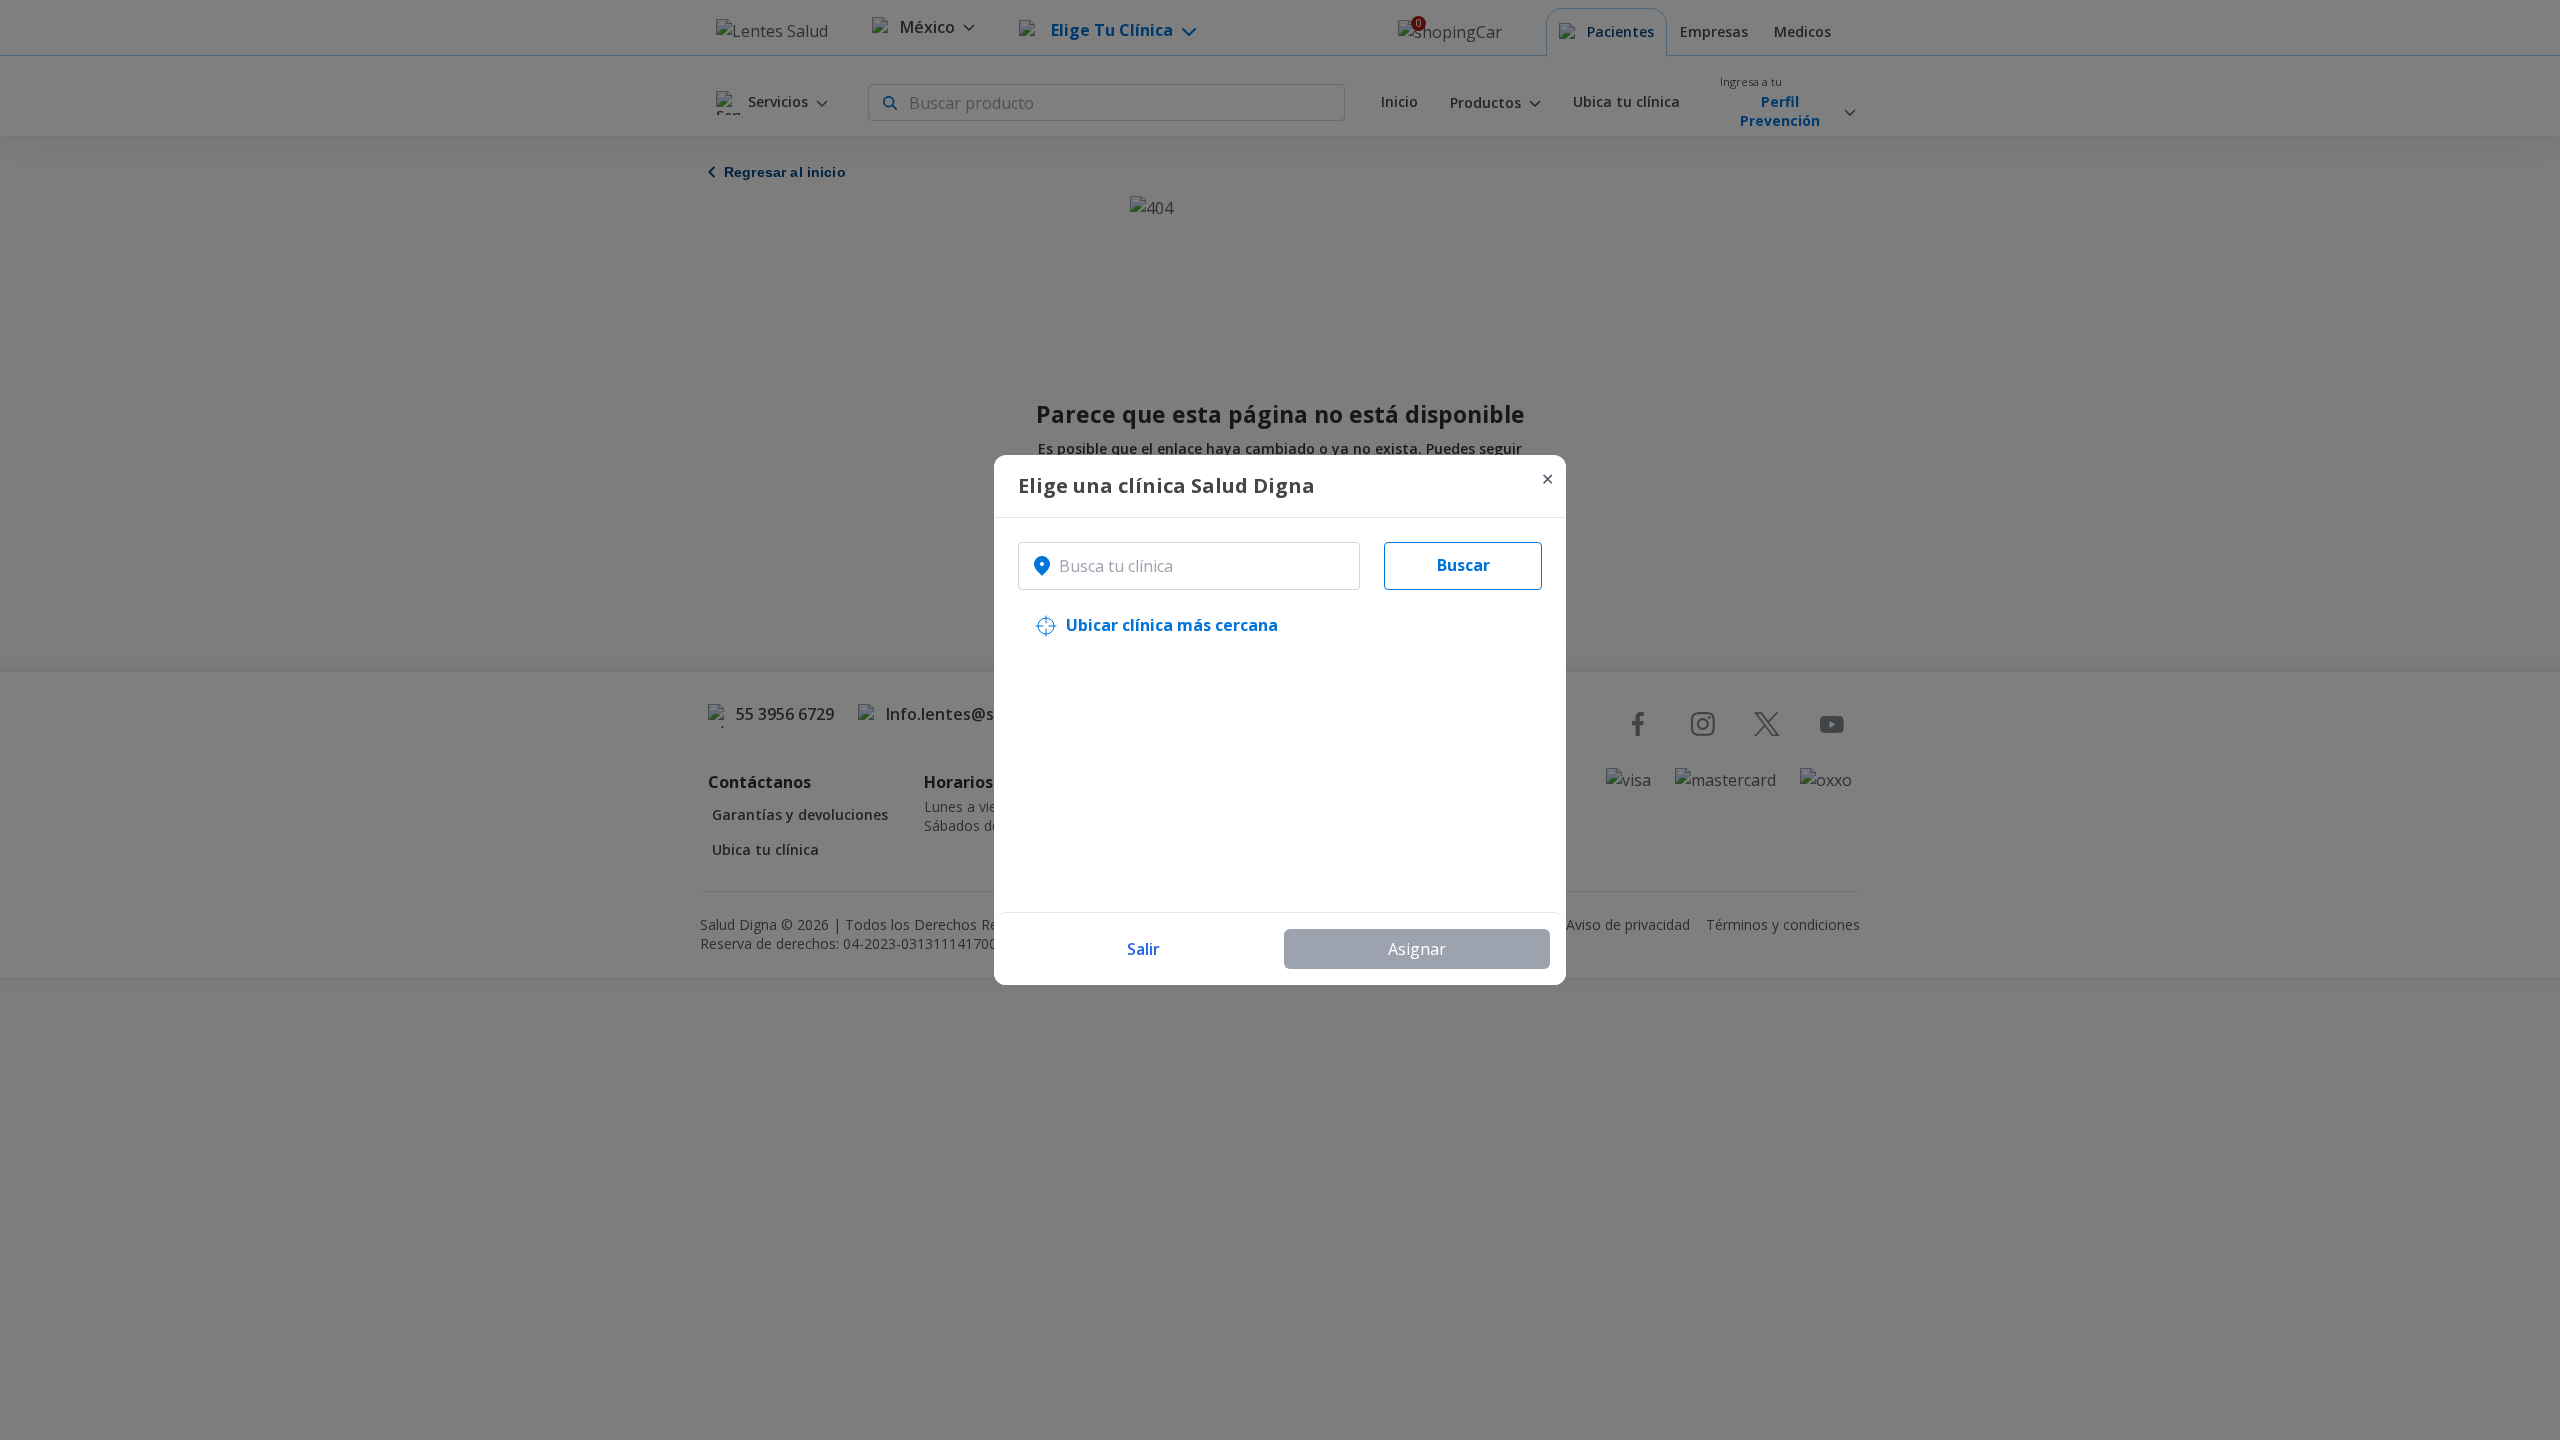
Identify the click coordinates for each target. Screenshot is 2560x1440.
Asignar (1417, 949)
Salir (1143, 949)
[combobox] (1189, 566)
